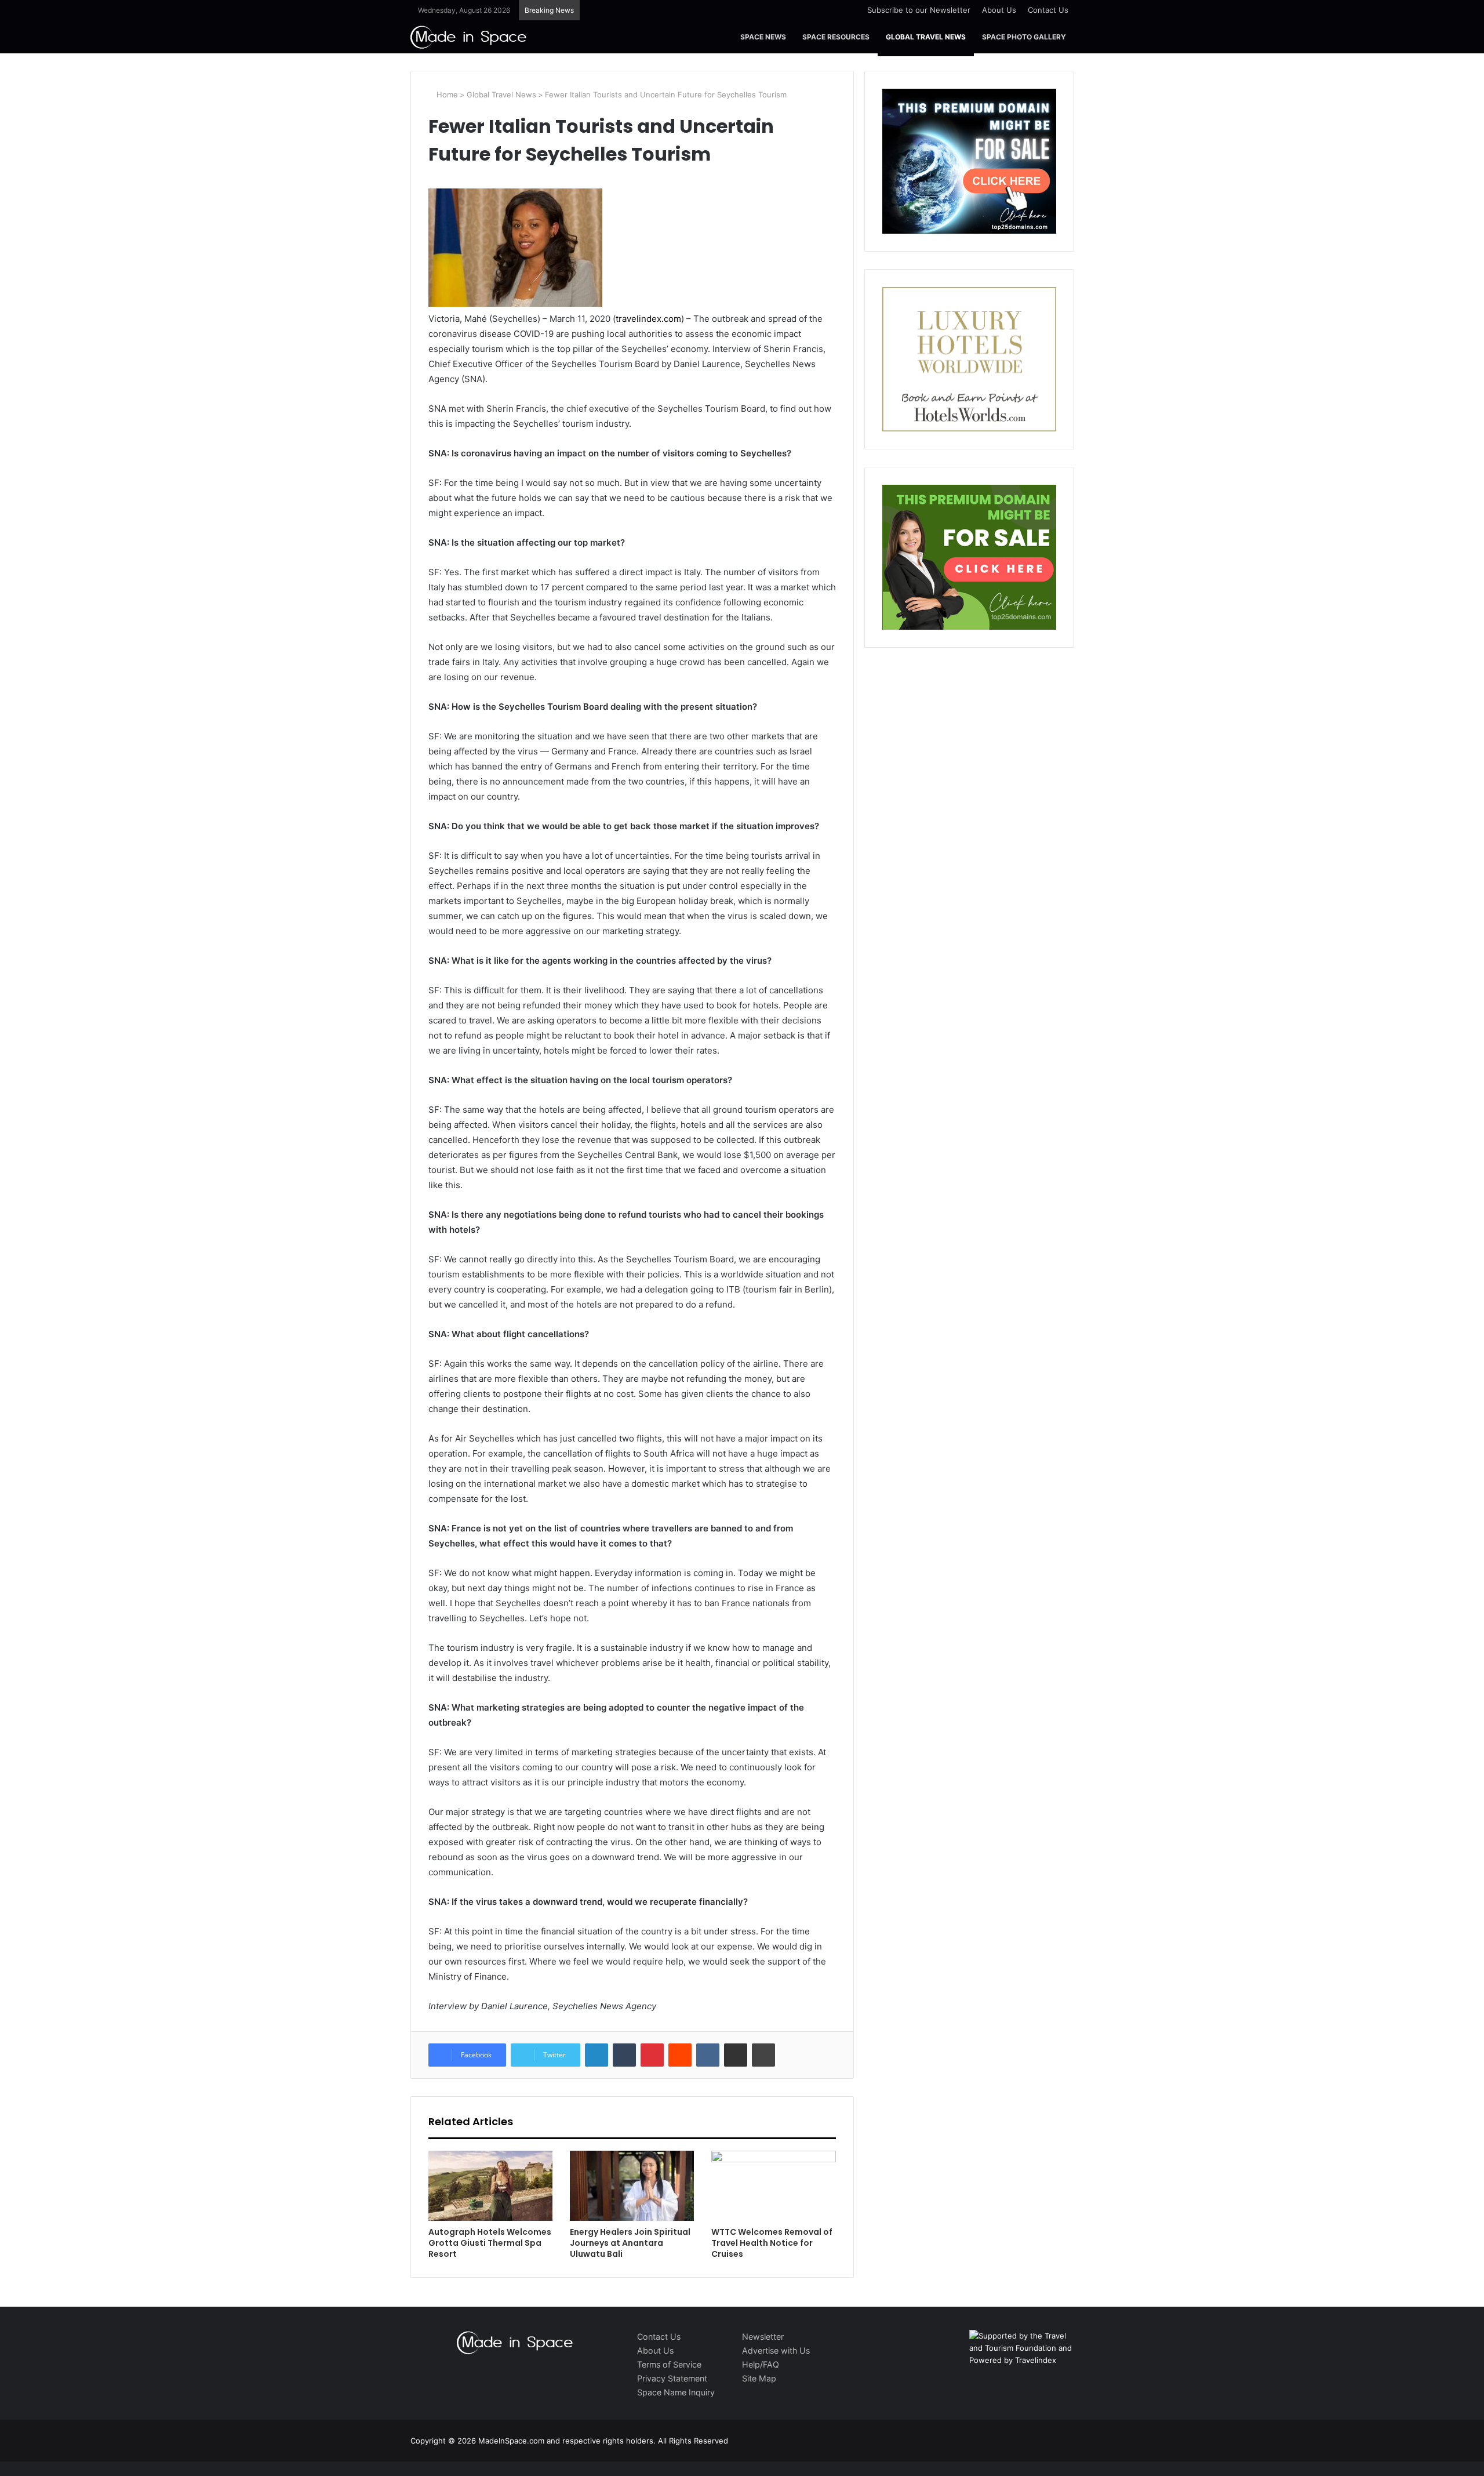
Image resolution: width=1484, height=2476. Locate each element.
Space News (763, 37)
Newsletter (763, 2337)
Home (446, 95)
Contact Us (1048, 10)
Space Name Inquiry (676, 2392)
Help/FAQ (761, 2364)
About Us (999, 10)
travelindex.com (648, 319)
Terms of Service (669, 2364)
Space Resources (836, 37)
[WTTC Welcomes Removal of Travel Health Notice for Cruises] (773, 2186)
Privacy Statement (672, 2378)
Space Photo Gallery (1024, 37)
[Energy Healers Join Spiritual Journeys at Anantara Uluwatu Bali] (632, 2186)
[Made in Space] (468, 37)
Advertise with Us (776, 2350)
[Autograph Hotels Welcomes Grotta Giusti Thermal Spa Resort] (490, 2186)
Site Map (759, 2378)
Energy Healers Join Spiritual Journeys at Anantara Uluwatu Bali (630, 2243)
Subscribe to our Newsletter (919, 10)
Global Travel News (926, 37)
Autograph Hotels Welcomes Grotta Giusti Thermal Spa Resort (490, 2243)
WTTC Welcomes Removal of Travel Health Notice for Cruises (772, 2243)
